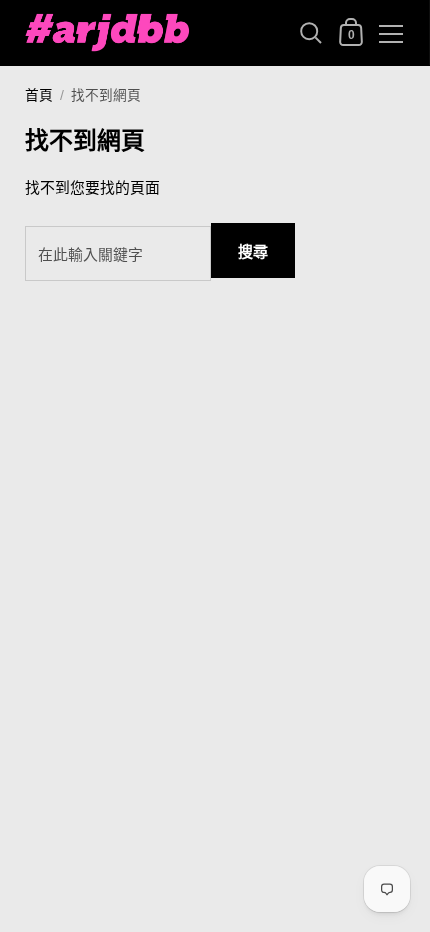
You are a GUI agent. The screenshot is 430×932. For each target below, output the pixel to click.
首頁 (39, 95)
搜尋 (253, 251)
